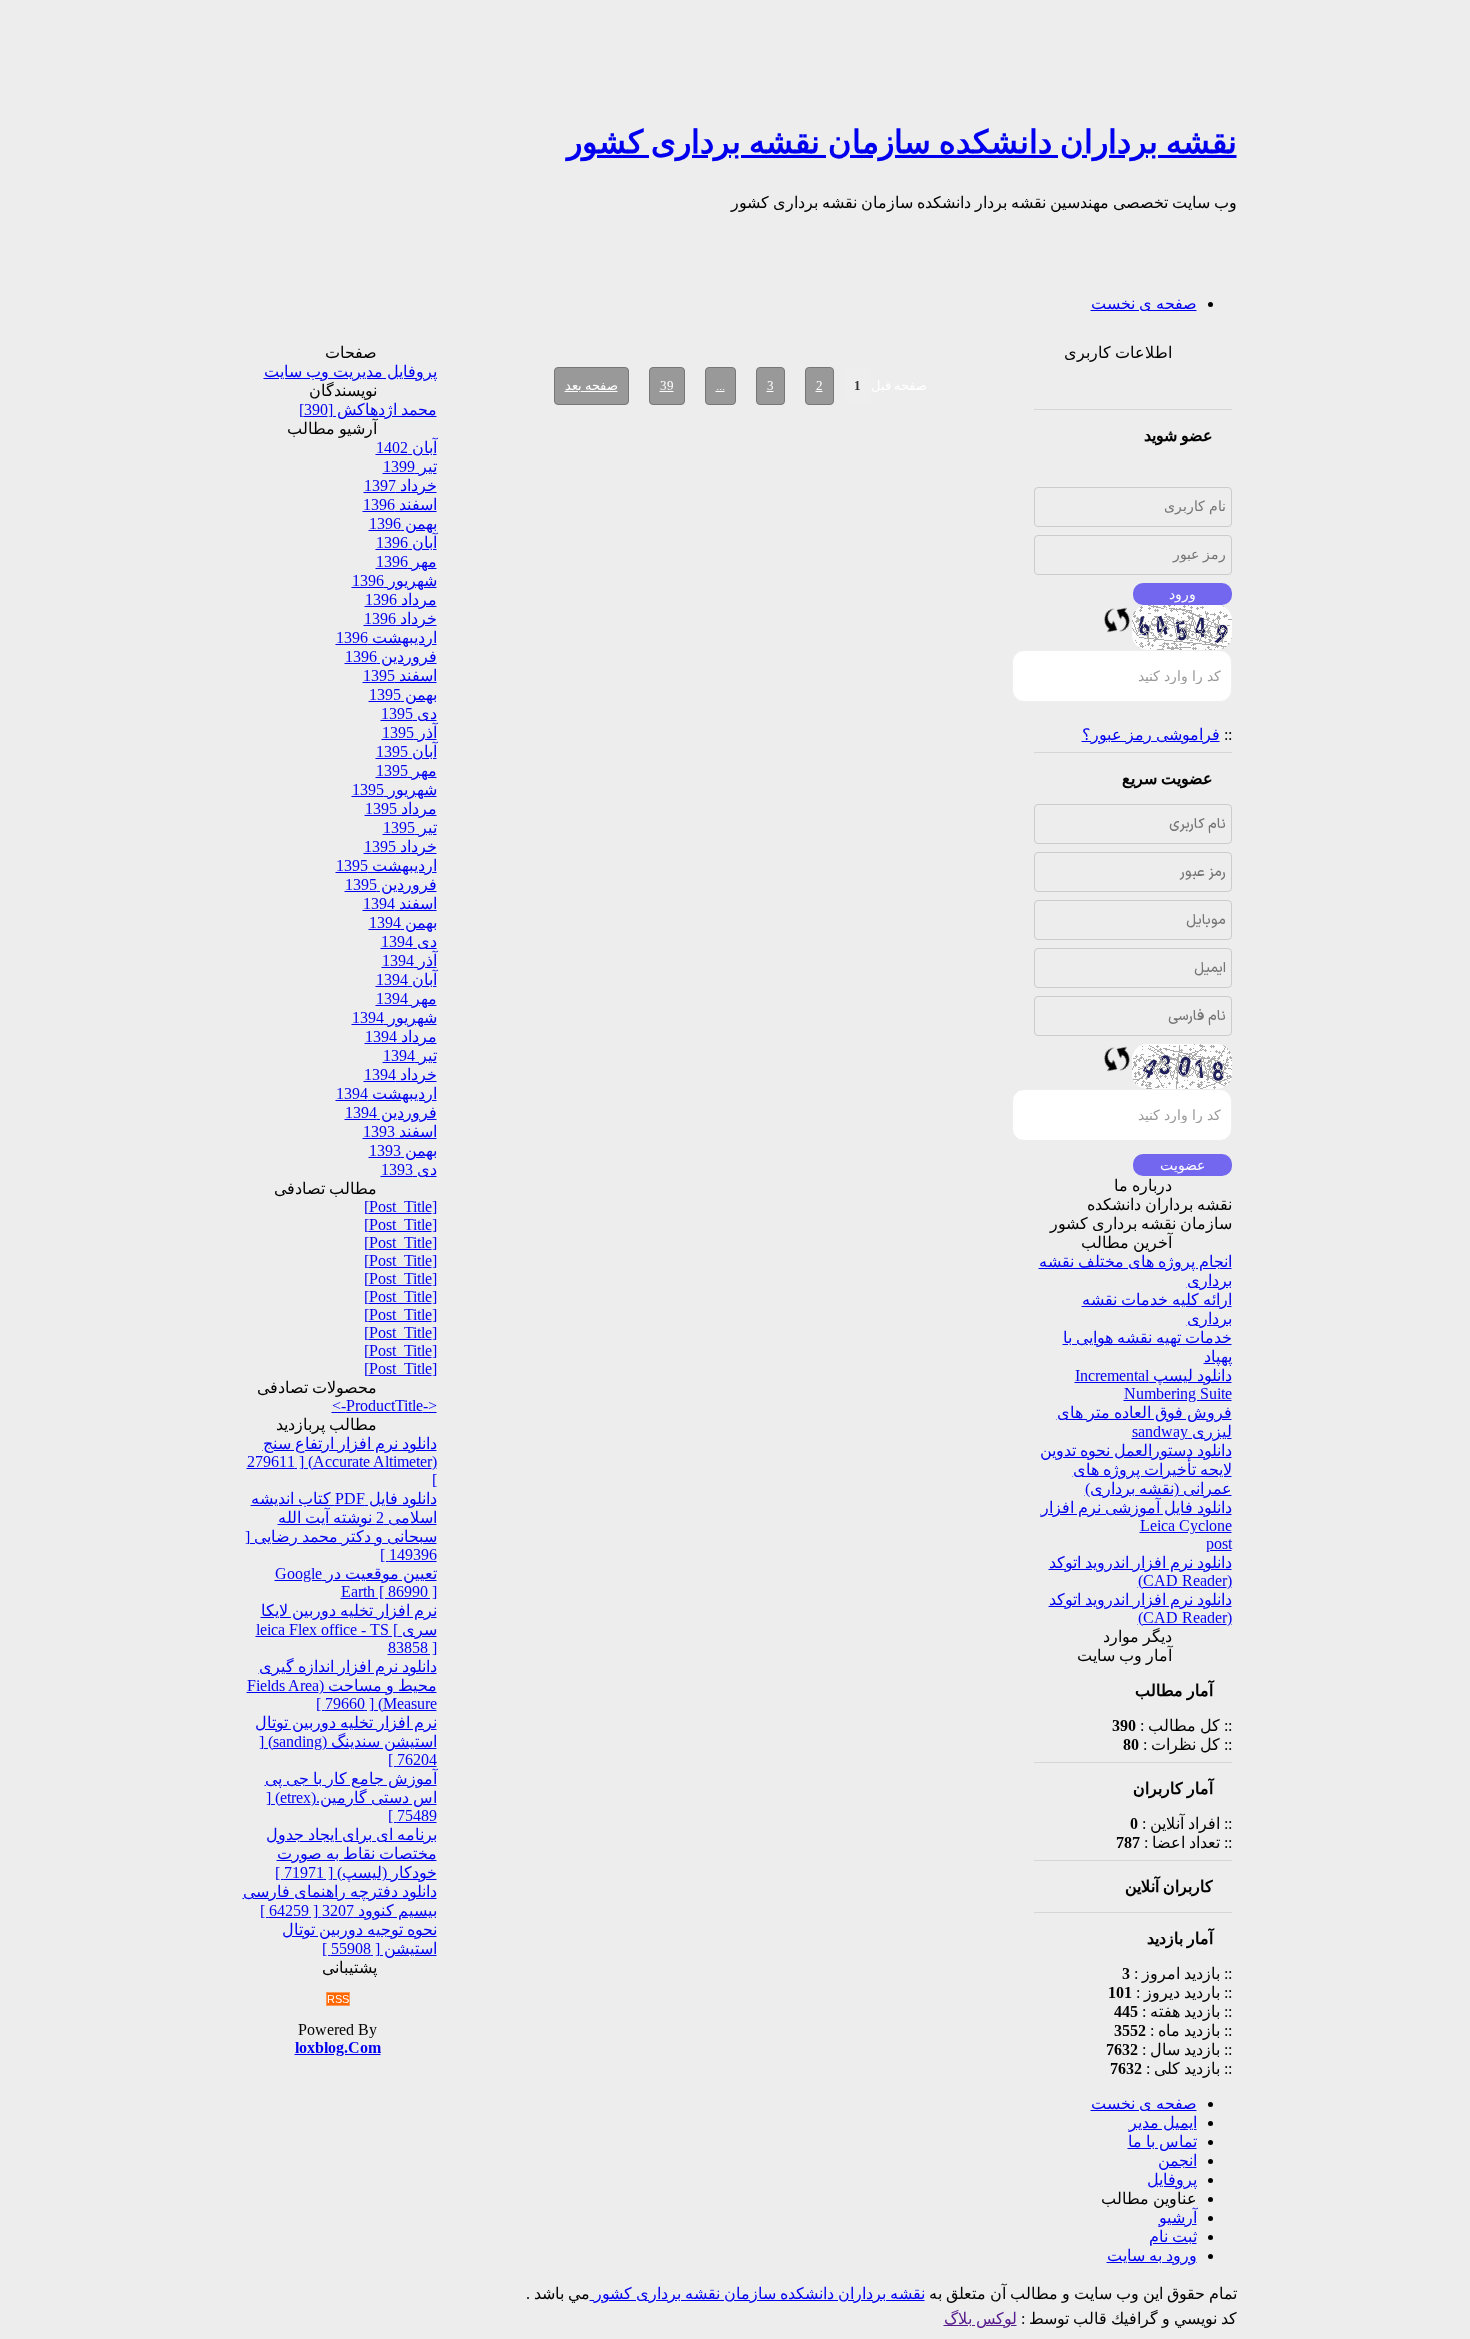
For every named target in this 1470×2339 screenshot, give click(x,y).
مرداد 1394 (401, 1036)
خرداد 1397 (400, 485)
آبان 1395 (406, 751)
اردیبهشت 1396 (386, 637)
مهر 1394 (406, 998)
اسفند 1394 (400, 903)
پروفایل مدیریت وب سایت (350, 371)
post (1219, 1543)
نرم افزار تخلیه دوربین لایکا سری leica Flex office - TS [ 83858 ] (346, 1629)
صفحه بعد (591, 385)
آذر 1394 (409, 960)
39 (667, 385)
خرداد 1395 (400, 846)
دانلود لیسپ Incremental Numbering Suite (1153, 1384)
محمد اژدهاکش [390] (368, 409)
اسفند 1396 (400, 504)
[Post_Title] (400, 1206)
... (720, 385)
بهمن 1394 (403, 922)
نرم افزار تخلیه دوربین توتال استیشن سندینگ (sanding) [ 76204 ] (346, 1741)
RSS (338, 1999)
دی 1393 (409, 1169)
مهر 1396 (406, 561)
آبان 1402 (406, 447)
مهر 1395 (406, 770)
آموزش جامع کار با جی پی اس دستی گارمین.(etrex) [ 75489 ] (351, 1797)
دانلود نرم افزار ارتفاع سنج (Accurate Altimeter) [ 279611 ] (342, 1461)
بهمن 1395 (403, 694)
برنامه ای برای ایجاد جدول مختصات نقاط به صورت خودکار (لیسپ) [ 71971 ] (351, 1853)
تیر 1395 (410, 827)
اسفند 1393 (400, 1131)
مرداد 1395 (401, 808)
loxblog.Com (338, 2047)
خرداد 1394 (400, 1074)
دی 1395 (409, 713)
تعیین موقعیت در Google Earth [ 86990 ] (356, 1582)
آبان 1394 (406, 979)
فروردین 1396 (391, 656)
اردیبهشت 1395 (386, 865)
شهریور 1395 (394, 789)
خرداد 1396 (400, 618)
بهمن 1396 (403, 523)
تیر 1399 (410, 466)
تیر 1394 (410, 1055)
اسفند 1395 (400, 675)
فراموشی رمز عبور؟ (1151, 734)
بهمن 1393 (403, 1150)
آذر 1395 (409, 732)
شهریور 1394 (394, 1017)
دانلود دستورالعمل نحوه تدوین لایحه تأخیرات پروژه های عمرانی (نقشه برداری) (1136, 1469)
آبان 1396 (406, 542)
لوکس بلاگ (980, 2318)
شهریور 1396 (394, 580)
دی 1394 (409, 941)
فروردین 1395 (391, 884)
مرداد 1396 (401, 599)
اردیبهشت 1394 (386, 1093)
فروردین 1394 (391, 1112)
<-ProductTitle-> (384, 1405)
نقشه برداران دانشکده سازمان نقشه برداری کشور (902, 142)
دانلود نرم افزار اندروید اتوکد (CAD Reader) (1140, 1571)
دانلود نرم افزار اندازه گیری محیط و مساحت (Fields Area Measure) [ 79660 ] (342, 1685)
